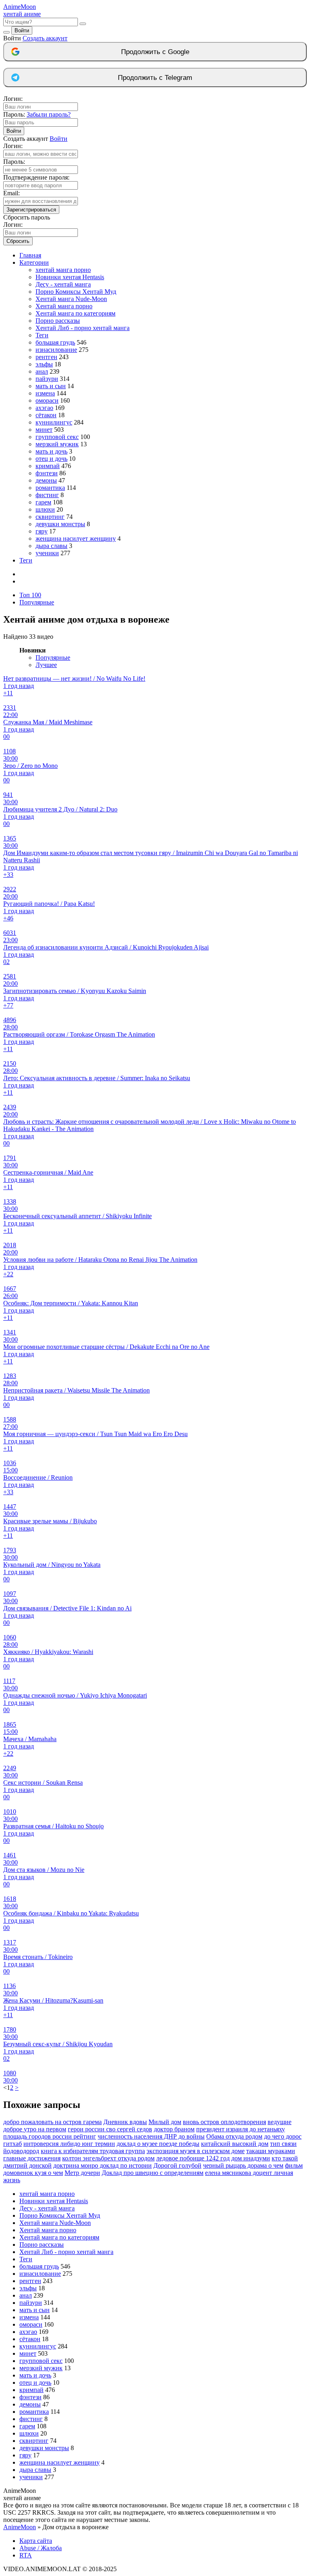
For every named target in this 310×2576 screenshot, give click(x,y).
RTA (26, 2555)
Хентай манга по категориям (75, 313)
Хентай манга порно (64, 306)
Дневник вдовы (125, 2122)
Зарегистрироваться (31, 210)
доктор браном (174, 2129)
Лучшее (46, 665)
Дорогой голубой (177, 2165)
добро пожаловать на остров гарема (52, 2122)
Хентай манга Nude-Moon (71, 299)
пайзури (47, 379)
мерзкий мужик (57, 444)
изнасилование (56, 350)
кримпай (48, 466)
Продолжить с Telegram (155, 78)
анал (42, 371)
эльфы (44, 364)
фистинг (47, 495)
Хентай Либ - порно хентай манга (83, 328)
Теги (42, 335)
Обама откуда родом (234, 2136)
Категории (34, 262)
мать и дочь (51, 451)
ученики (47, 553)
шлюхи (45, 509)
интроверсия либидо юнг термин (69, 2144)
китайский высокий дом (235, 2144)
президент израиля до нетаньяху (241, 2129)
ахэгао (44, 408)
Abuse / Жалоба (41, 2548)
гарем (43, 502)
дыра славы (51, 546)
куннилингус (54, 422)
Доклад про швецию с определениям (153, 2173)
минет (44, 430)
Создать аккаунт (45, 38)
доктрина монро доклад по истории (103, 2165)
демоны (46, 480)
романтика (50, 488)
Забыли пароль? (49, 114)
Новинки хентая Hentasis (70, 277)
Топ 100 (30, 595)
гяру (42, 531)
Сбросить (18, 241)
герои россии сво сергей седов (110, 2129)
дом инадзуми (251, 2158)
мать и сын (51, 386)
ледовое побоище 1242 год (193, 2158)
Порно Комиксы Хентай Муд (76, 292)
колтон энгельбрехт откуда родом (108, 2158)
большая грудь (55, 342)
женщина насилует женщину (76, 538)
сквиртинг (50, 517)
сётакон (46, 415)
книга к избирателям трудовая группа (93, 2151)
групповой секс (57, 437)
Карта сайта (36, 2541)
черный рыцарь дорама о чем (243, 2165)
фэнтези (47, 473)
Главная (30, 255)
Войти (22, 30)
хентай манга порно (63, 270)
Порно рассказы (58, 321)
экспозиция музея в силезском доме (196, 2151)
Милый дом (165, 2122)
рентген (46, 357)
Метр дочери (82, 2173)
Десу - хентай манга (63, 284)
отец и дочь (51, 459)
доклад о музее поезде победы (158, 2144)
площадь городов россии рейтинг (50, 2136)
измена (45, 393)
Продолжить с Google (155, 52)
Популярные (37, 602)
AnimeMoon (20, 2527)
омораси (47, 400)
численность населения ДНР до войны (151, 2136)
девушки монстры (60, 524)
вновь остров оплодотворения (224, 2122)
